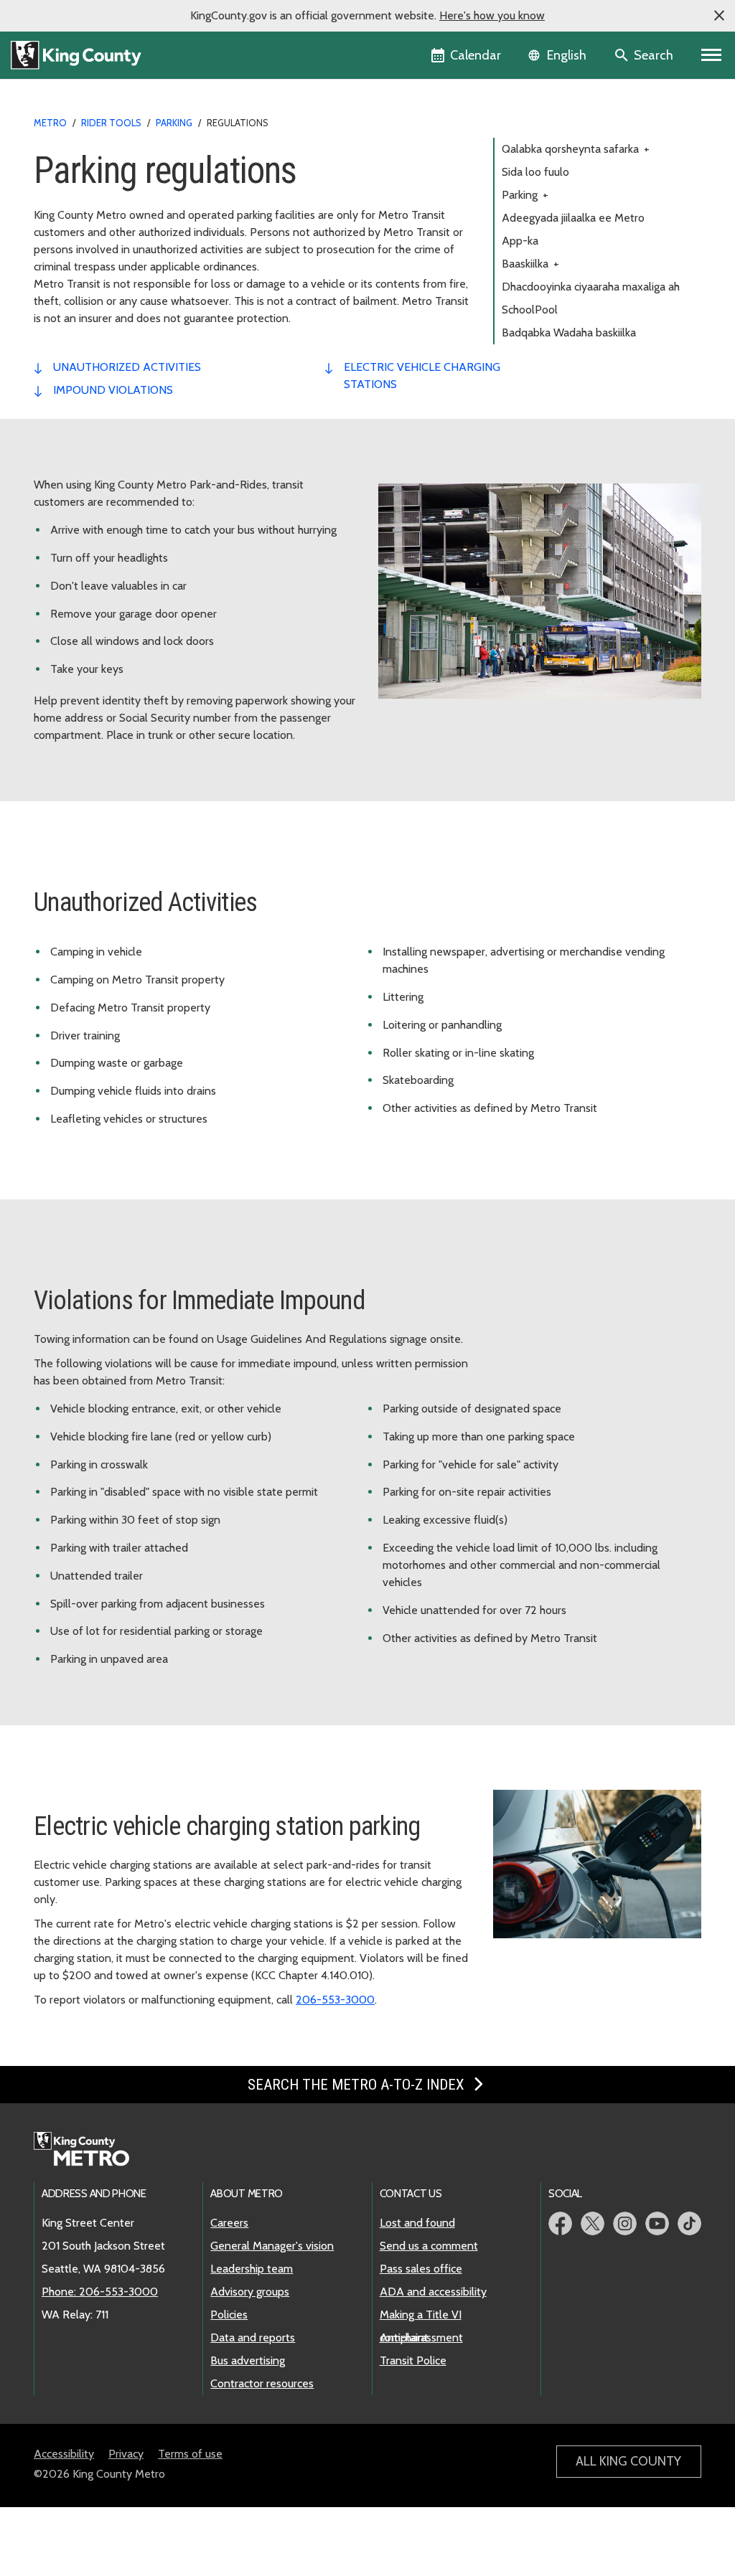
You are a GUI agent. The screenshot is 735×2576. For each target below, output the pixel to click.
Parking (525, 195)
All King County (628, 2461)
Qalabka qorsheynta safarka (576, 149)
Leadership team (252, 2269)
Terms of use (190, 2454)
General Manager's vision (272, 2246)
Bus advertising (248, 2360)
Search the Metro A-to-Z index (358, 2085)
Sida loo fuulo (535, 172)
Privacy (126, 2454)
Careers (229, 2223)
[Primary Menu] (712, 55)
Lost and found (417, 2223)
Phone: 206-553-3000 (100, 2292)
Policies (229, 2315)
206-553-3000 (335, 2000)
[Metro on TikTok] (689, 2223)
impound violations (113, 390)
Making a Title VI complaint (421, 2316)
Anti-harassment (421, 2337)
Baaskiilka (530, 264)
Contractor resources (262, 2383)
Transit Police (413, 2360)
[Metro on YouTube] (657, 2223)
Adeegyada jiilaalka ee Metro (573, 218)
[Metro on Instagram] (625, 2223)
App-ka (520, 241)
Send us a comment (429, 2246)
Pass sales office (421, 2269)
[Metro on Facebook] (560, 2223)
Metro (50, 123)
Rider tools (111, 123)
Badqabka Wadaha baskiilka (569, 332)
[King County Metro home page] (89, 2150)
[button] (719, 16)
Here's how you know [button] (492, 15)
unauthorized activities (127, 367)
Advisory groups (250, 2292)
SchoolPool (530, 310)
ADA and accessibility (433, 2292)
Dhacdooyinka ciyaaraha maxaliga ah (591, 287)
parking (174, 123)
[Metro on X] (593, 2223)
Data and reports (253, 2337)
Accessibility (64, 2454)
